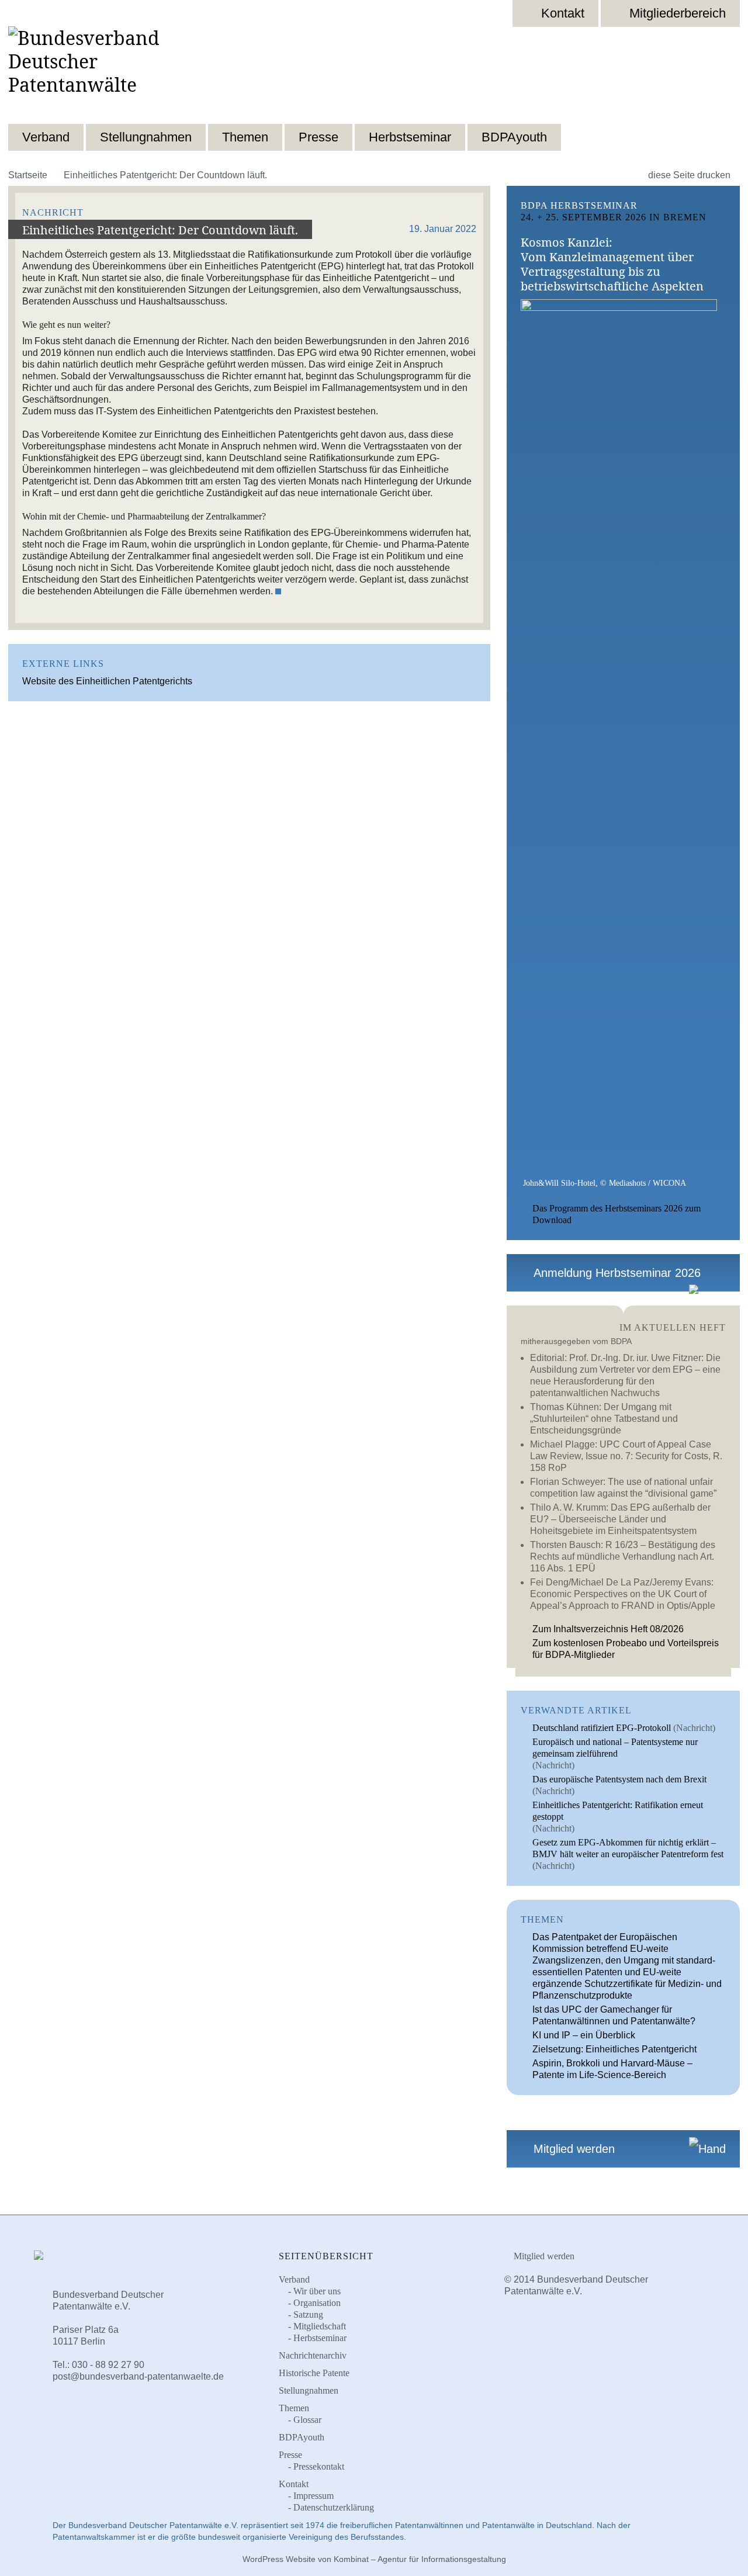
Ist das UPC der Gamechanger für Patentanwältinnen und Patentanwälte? (614, 2015)
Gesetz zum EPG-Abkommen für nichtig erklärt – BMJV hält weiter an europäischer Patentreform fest (628, 1848)
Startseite (28, 175)
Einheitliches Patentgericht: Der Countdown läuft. (160, 230)
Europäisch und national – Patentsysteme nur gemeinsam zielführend (615, 1748)
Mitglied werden (572, 2149)
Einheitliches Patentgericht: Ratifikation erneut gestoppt (618, 1811)
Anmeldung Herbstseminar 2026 (615, 1273)
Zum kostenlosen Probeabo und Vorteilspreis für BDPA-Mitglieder (626, 1649)
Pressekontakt (319, 2466)
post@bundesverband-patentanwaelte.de (138, 2376)
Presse (318, 137)
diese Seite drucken (690, 175)
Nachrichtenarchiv (313, 2355)
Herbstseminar (410, 137)
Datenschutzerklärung (334, 2507)
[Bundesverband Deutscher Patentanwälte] (110, 72)
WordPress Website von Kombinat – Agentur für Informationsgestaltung (374, 2559)
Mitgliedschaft (320, 2326)
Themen (245, 137)
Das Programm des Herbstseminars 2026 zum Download (617, 1214)
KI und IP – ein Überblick (584, 2035)
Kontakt (563, 13)
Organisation (317, 2303)
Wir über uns (317, 2291)
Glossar (307, 2420)
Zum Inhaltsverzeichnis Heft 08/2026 (608, 1629)
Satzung (308, 2314)
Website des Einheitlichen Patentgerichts (107, 681)
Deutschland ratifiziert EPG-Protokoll (602, 1728)
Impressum (314, 2496)
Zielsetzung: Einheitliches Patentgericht (614, 2049)
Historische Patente (314, 2373)
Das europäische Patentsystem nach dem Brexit (619, 1779)
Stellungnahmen (146, 137)
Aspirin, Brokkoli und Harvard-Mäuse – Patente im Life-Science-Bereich (612, 2069)
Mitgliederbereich (678, 13)
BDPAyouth (514, 137)
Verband (46, 137)
